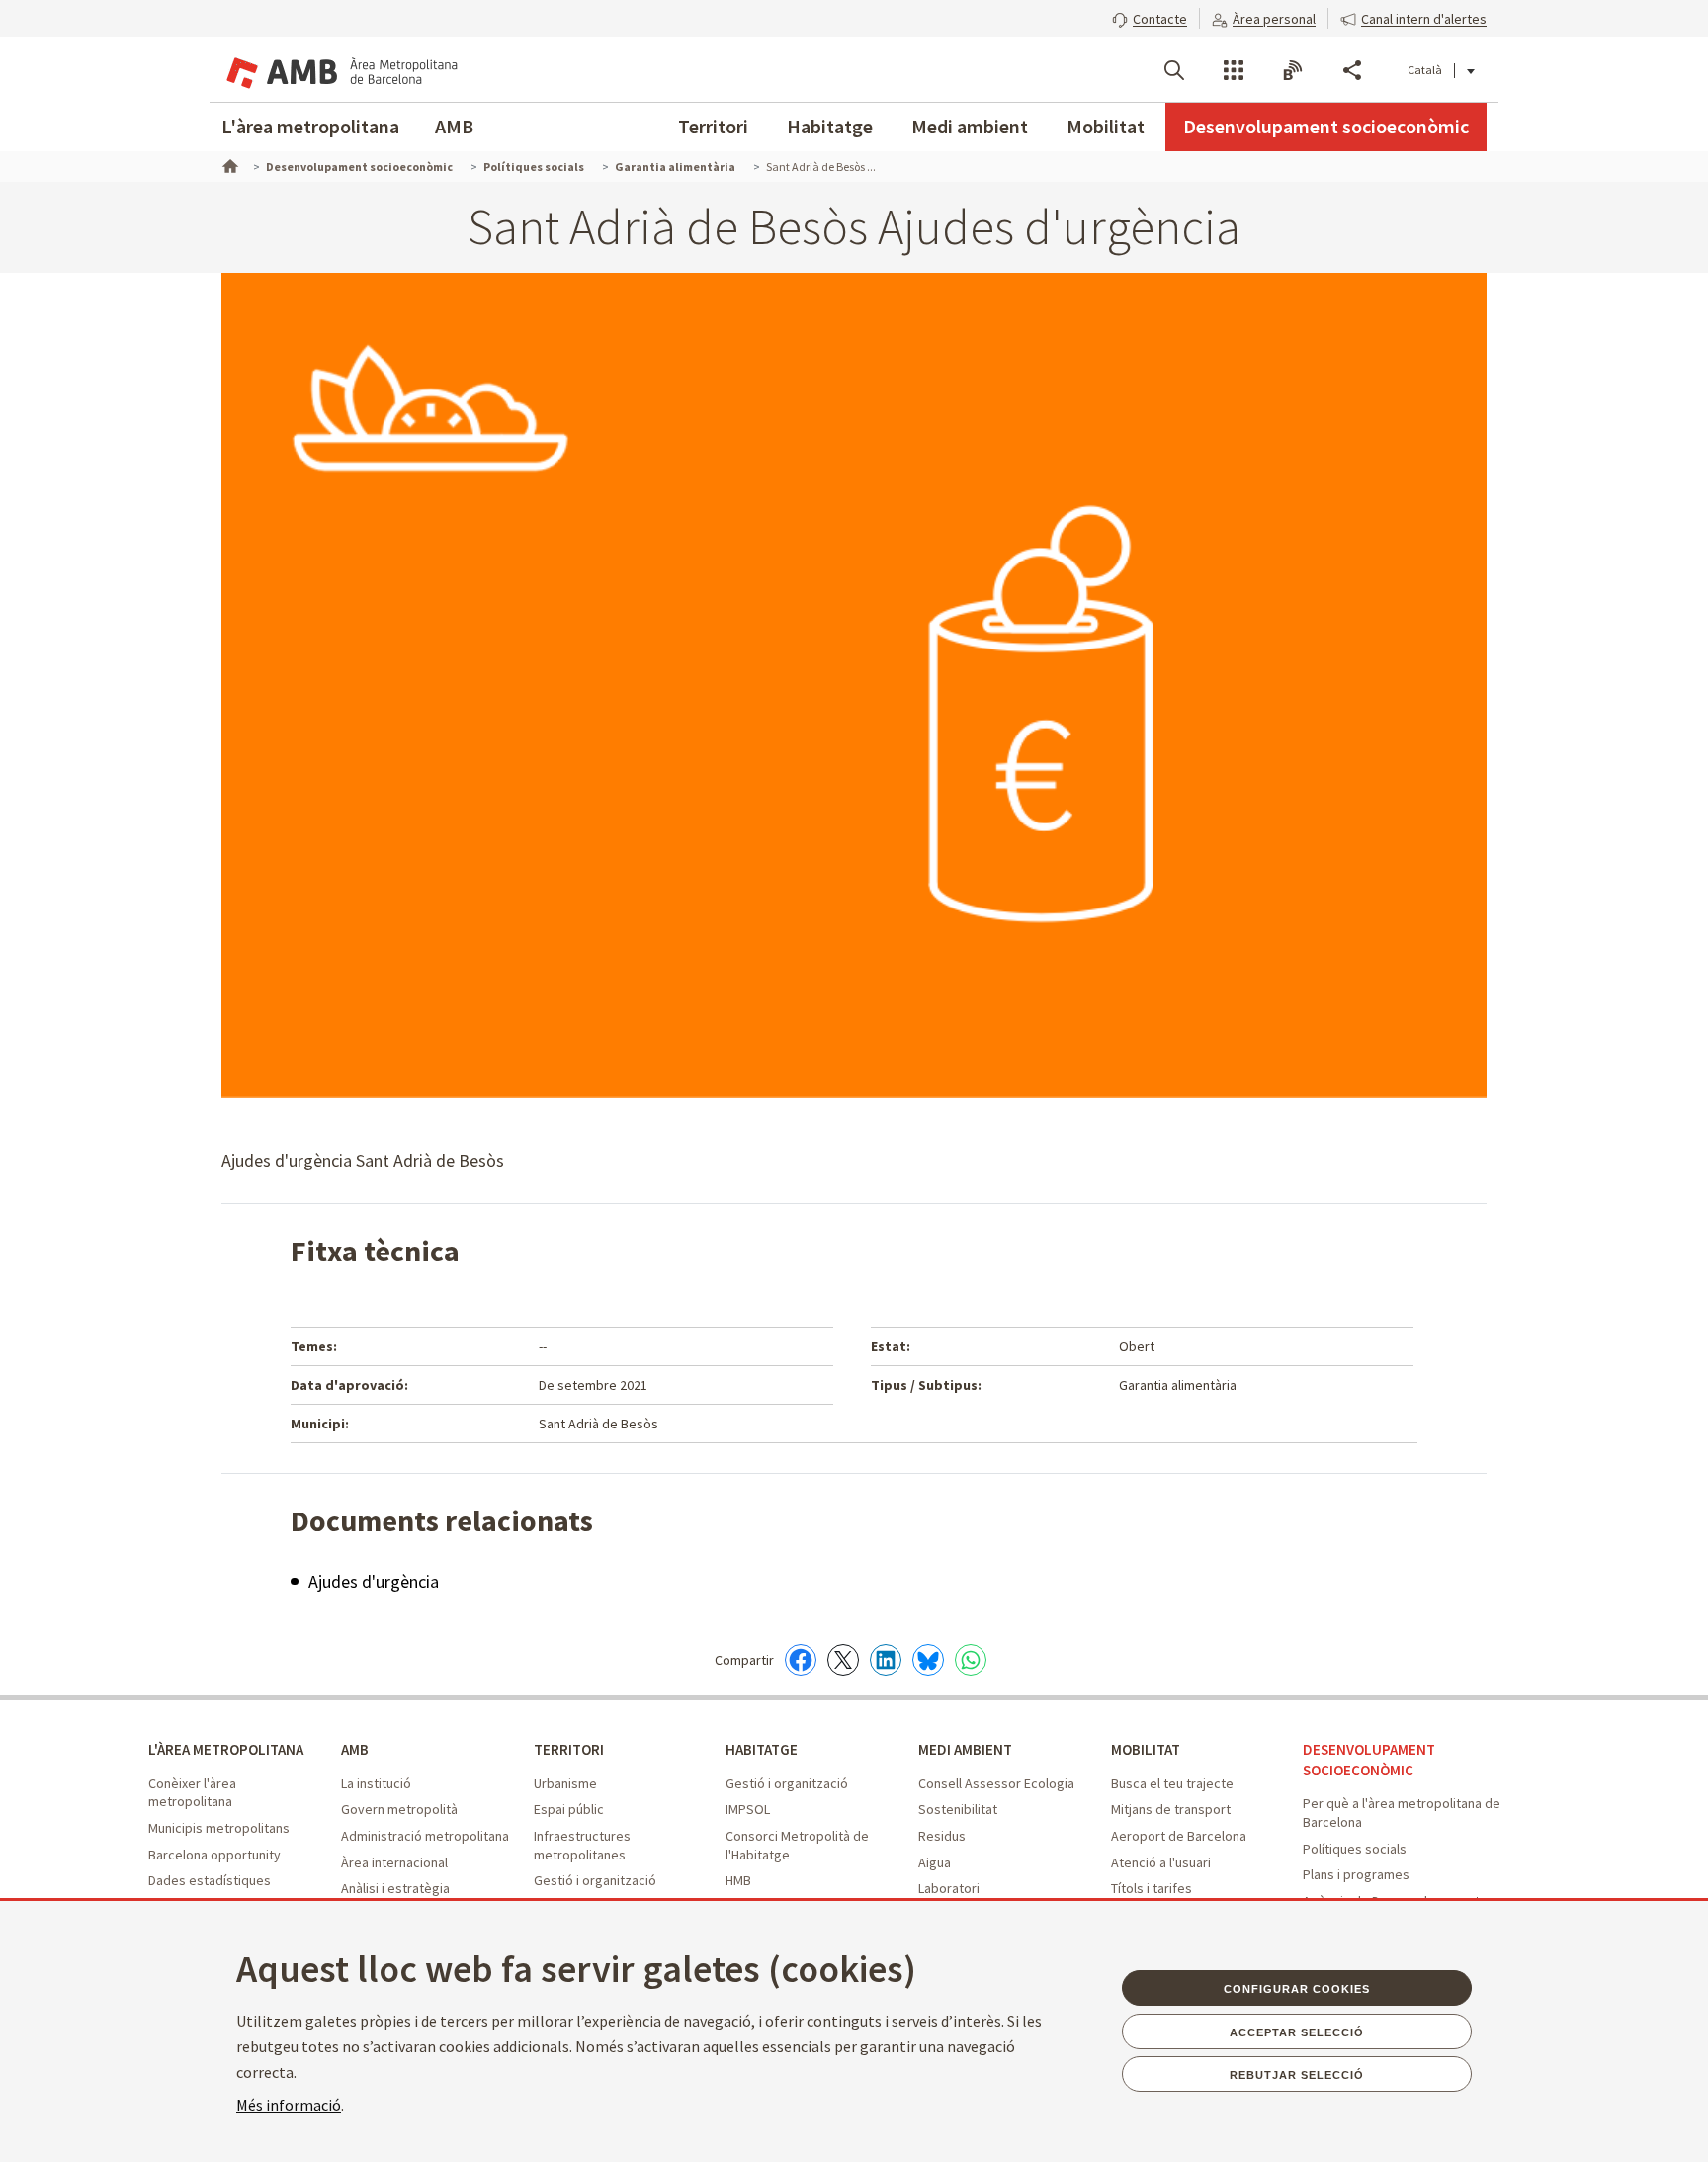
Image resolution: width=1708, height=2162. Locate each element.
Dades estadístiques (210, 1880)
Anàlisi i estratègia (395, 1888)
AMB (454, 126)
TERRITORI (569, 1749)
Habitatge (830, 126)
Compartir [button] (1352, 70)
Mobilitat (1106, 126)
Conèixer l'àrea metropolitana (192, 1793)
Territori (713, 126)
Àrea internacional (394, 1862)
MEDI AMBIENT (965, 1749)
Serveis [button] (1234, 70)
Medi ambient (970, 126)
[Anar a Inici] (228, 164)
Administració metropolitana (425, 1836)
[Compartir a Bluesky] (928, 1660)
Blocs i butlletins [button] (1293, 70)
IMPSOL (748, 1809)
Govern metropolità (399, 1809)
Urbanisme (565, 1783)
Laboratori (949, 1888)
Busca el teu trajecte (1172, 1783)
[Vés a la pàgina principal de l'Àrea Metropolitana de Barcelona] (340, 69)
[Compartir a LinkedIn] (886, 1660)
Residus (942, 1836)
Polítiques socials (1355, 1849)
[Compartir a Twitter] (843, 1660)
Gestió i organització (595, 1880)
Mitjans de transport (1171, 1809)
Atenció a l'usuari (1161, 1862)
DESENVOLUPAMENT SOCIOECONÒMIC (1369, 1760)
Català (1425, 70)
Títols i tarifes (1152, 1888)
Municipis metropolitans (219, 1828)
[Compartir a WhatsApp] (971, 1660)
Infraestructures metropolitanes (582, 1845)
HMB (738, 1880)
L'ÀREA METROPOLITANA (226, 1749)
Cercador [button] (1174, 70)
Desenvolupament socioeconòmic (1326, 126)
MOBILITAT (1146, 1749)
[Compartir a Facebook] (801, 1660)
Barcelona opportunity (214, 1855)
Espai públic (569, 1809)
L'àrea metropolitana (310, 126)
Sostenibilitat (958, 1809)
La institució (376, 1783)
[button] (1150, 17)
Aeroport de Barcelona (1179, 1836)
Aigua (935, 1862)
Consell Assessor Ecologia (996, 1783)
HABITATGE (762, 1749)
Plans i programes (1356, 1874)
